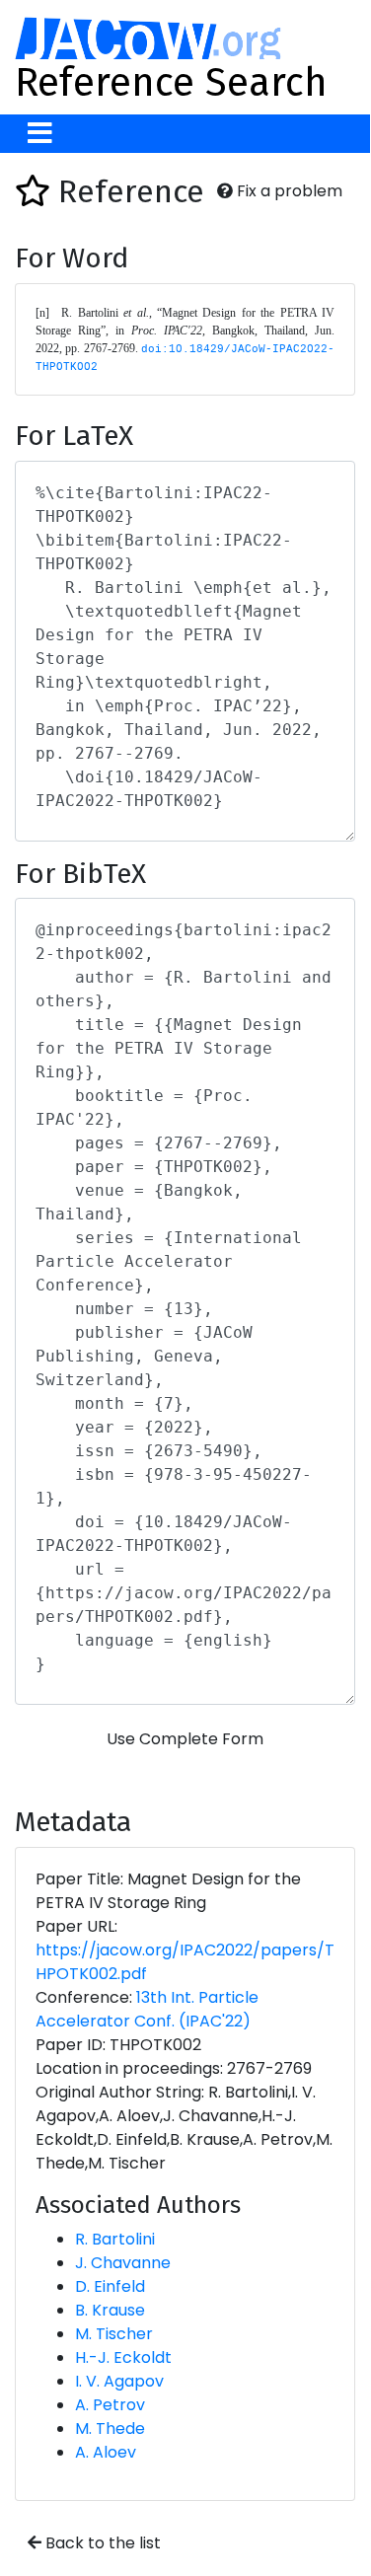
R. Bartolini (115, 2239)
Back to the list (101, 2543)
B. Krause (110, 2310)
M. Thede (110, 2429)
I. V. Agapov (119, 2381)
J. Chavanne (123, 2263)
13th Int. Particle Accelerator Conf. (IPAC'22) (147, 2009)
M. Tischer (114, 2334)
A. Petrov (110, 2405)
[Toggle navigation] (40, 134)
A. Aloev (106, 2452)
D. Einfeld (110, 2286)
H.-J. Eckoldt (123, 2357)
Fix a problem (288, 191)
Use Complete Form (185, 1739)
